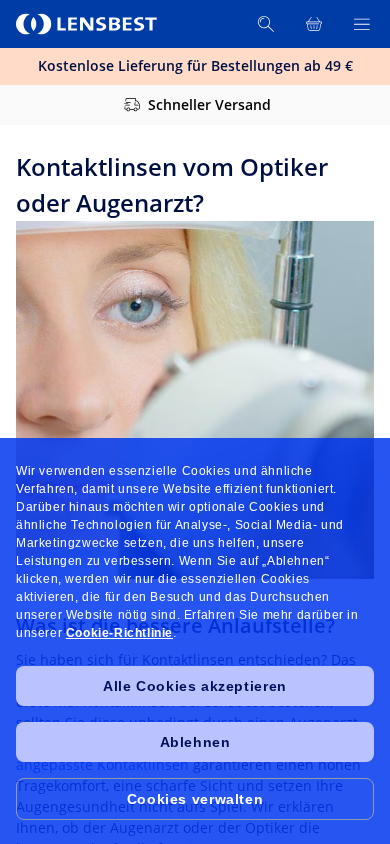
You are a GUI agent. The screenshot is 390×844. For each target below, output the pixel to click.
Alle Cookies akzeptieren (194, 686)
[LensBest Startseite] (88, 24)
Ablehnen (195, 742)
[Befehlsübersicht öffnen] (362, 24)
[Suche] (266, 24)
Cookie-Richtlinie (119, 633)
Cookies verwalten (195, 799)
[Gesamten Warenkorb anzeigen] (314, 24)
